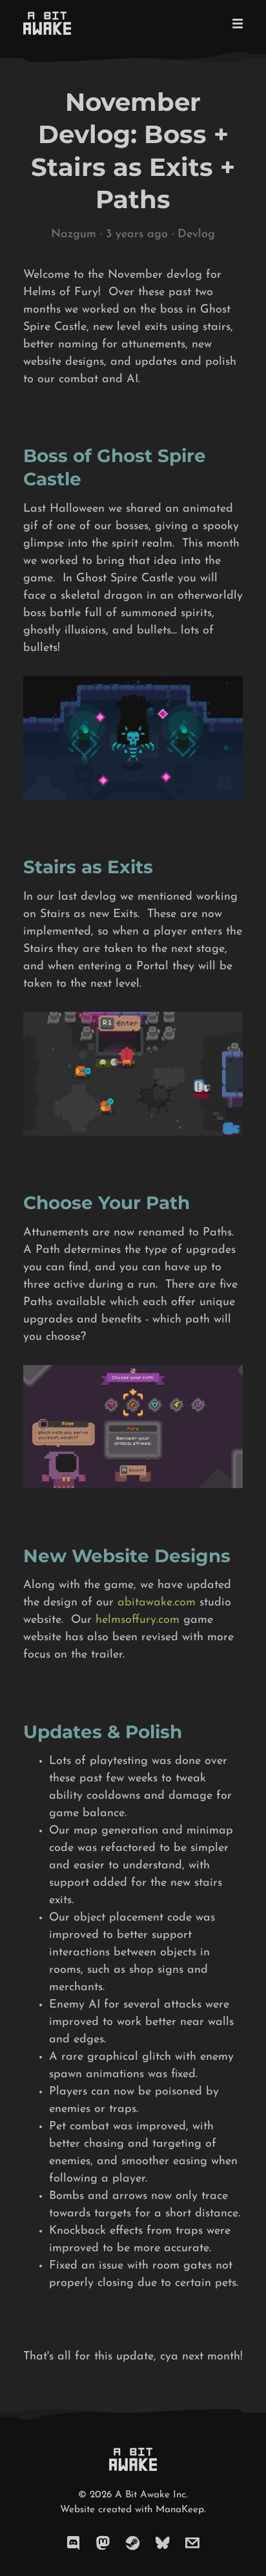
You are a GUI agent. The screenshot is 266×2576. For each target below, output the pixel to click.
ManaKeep (180, 2510)
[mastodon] (103, 2544)
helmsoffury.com (138, 1620)
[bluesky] (163, 2544)
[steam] (133, 2544)
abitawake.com (157, 1603)
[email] (192, 2544)
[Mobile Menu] (234, 23)
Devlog (196, 235)
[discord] (74, 2544)
